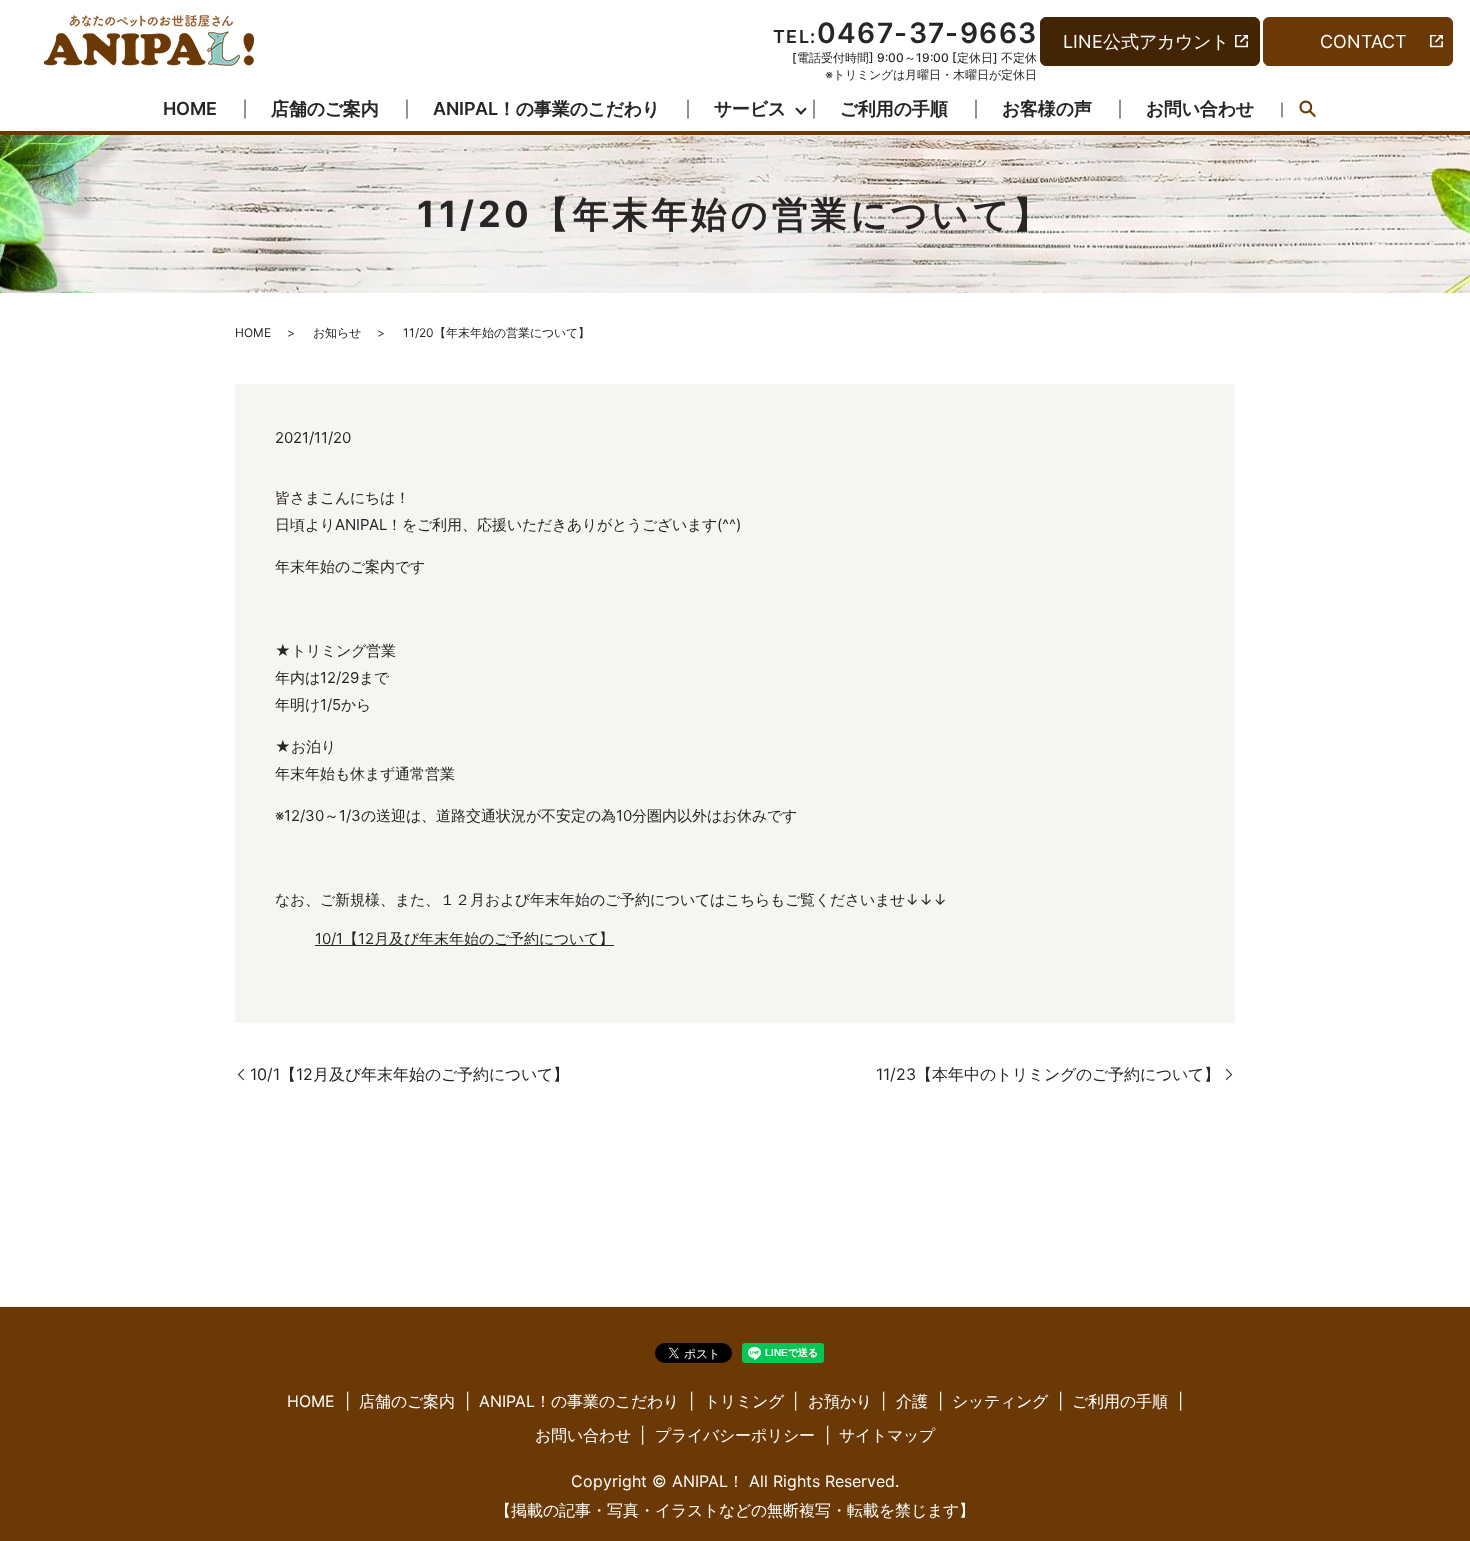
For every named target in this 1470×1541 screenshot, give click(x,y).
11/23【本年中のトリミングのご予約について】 (1048, 1074)
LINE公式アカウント (1146, 41)
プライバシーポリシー (735, 1435)
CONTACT (1363, 41)
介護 (912, 1401)
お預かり (840, 1401)
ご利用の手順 (894, 108)
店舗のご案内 (325, 108)
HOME (190, 108)
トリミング (744, 1401)
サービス (750, 108)
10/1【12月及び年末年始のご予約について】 (464, 938)
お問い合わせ (1200, 108)
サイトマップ (887, 1435)
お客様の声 (1047, 108)
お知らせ (337, 332)
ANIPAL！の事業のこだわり (546, 108)
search (1308, 110)
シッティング (1000, 1401)
